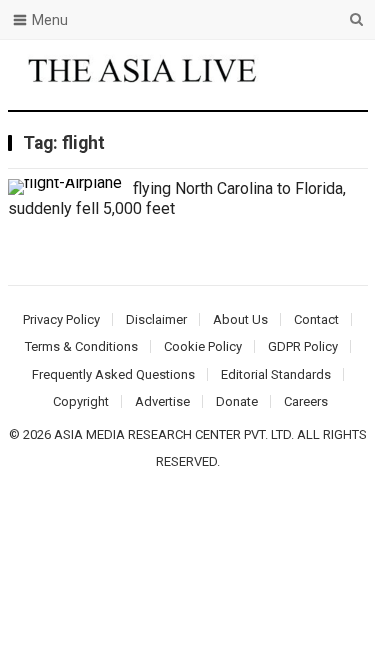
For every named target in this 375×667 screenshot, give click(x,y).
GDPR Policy (303, 346)
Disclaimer (156, 319)
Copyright (81, 401)
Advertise (162, 401)
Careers (306, 401)
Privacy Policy (61, 319)
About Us (240, 319)
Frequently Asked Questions (113, 374)
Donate (237, 401)
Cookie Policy (203, 346)
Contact (316, 319)
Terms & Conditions (81, 346)
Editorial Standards (276, 374)
